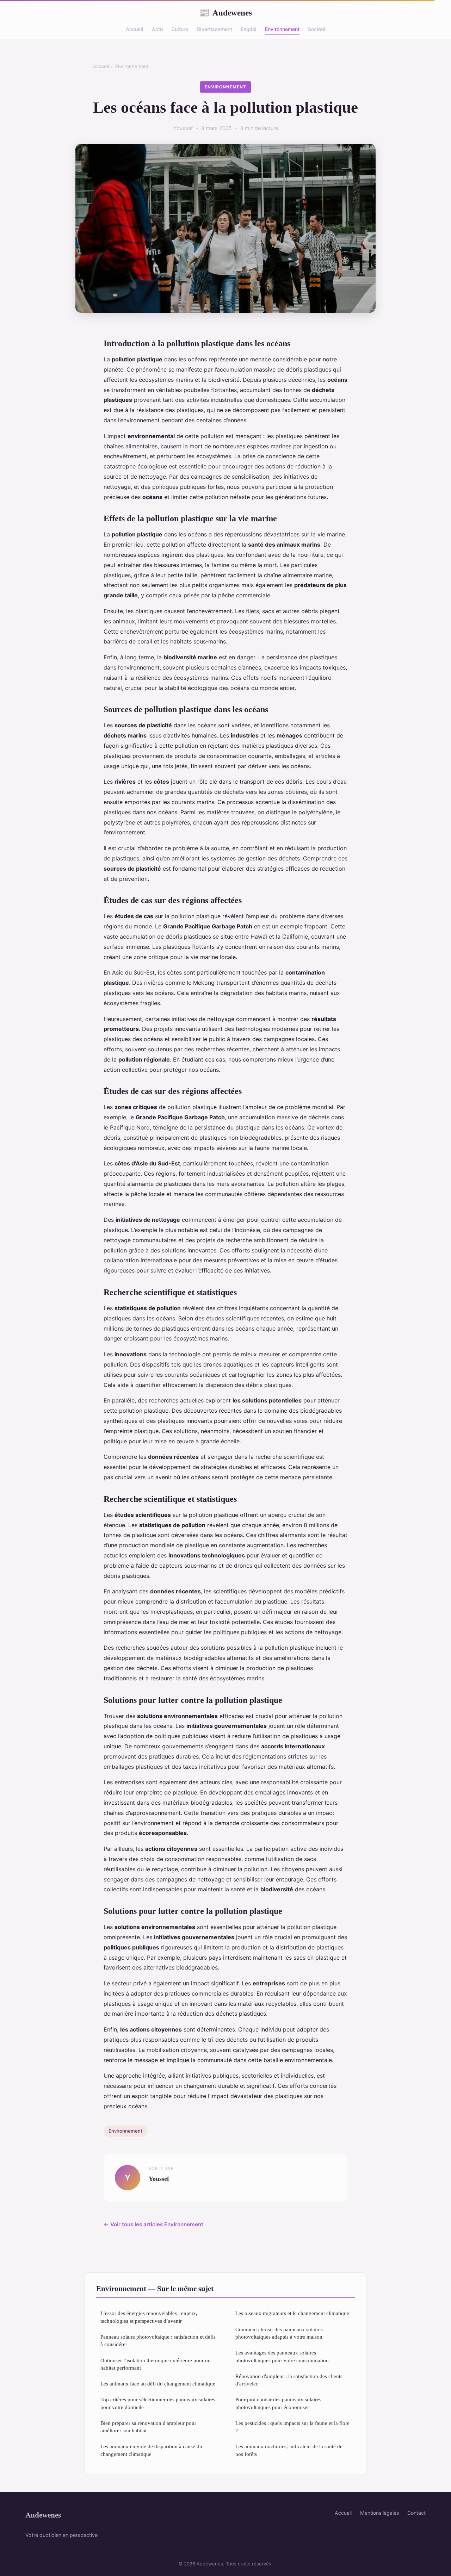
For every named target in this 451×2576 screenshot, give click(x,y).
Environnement (282, 29)
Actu (157, 29)
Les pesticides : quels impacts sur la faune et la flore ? (292, 2427)
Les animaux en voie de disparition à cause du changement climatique (151, 2450)
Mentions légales (379, 2513)
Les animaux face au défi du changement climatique (158, 2384)
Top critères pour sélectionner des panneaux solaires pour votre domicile (158, 2403)
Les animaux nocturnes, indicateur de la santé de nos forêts (289, 2450)
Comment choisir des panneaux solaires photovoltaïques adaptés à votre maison (279, 2333)
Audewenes (225, 13)
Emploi (249, 29)
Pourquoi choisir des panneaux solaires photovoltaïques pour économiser (278, 2403)
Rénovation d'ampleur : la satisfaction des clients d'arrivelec (289, 2380)
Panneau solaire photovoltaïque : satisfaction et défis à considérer (158, 2340)
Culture (180, 29)
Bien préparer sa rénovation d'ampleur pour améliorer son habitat (148, 2427)
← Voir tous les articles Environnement (153, 2224)
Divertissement (214, 29)
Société (317, 29)
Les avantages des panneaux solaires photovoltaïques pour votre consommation (282, 2356)
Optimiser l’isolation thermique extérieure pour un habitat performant (156, 2364)
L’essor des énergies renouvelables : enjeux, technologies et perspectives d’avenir (149, 2317)
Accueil (135, 29)
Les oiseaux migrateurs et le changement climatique (292, 2313)
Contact (416, 2513)
